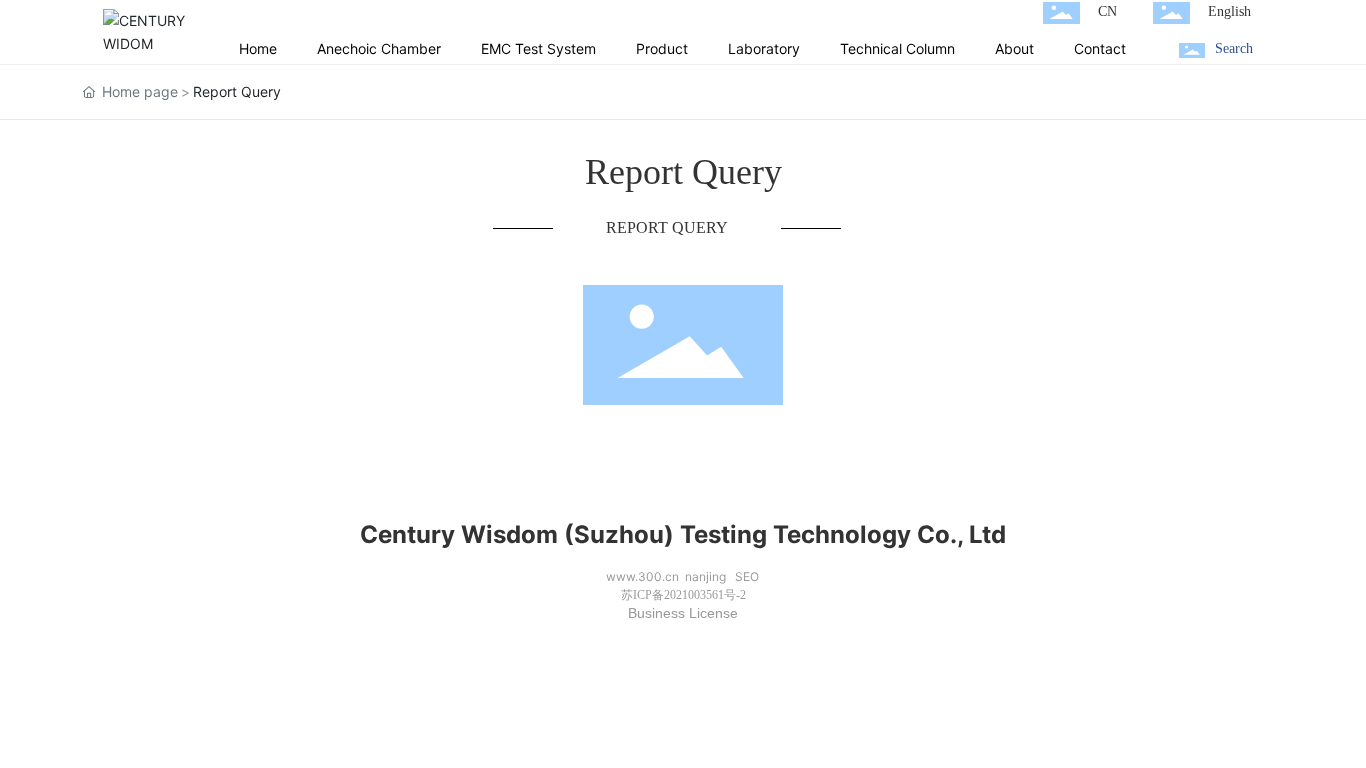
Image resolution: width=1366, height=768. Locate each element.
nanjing (705, 576)
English (1229, 11)
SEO (747, 576)
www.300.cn (642, 576)
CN (1107, 11)
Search (1234, 48)
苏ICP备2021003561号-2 (683, 595)
